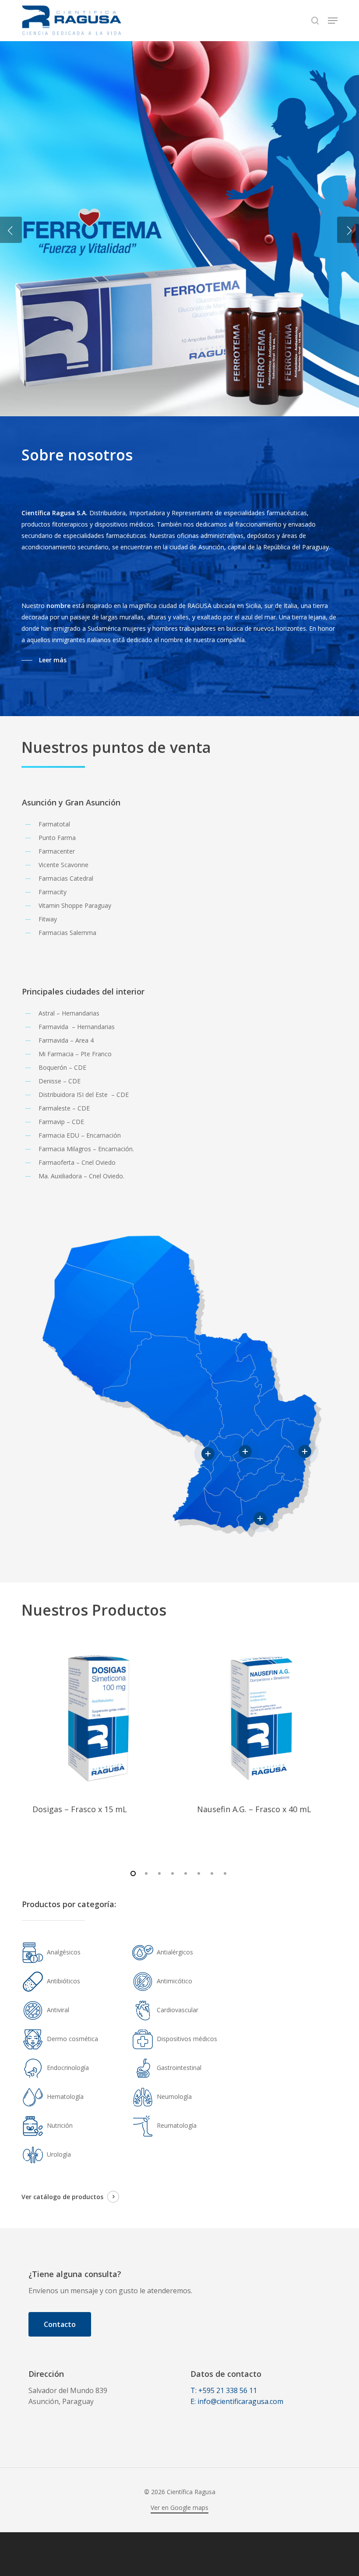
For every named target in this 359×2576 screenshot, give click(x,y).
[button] (333, 21)
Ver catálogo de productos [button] (62, 2197)
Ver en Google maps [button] (179, 2507)
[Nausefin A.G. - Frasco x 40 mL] (262, 1718)
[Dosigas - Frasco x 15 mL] (97, 1718)
